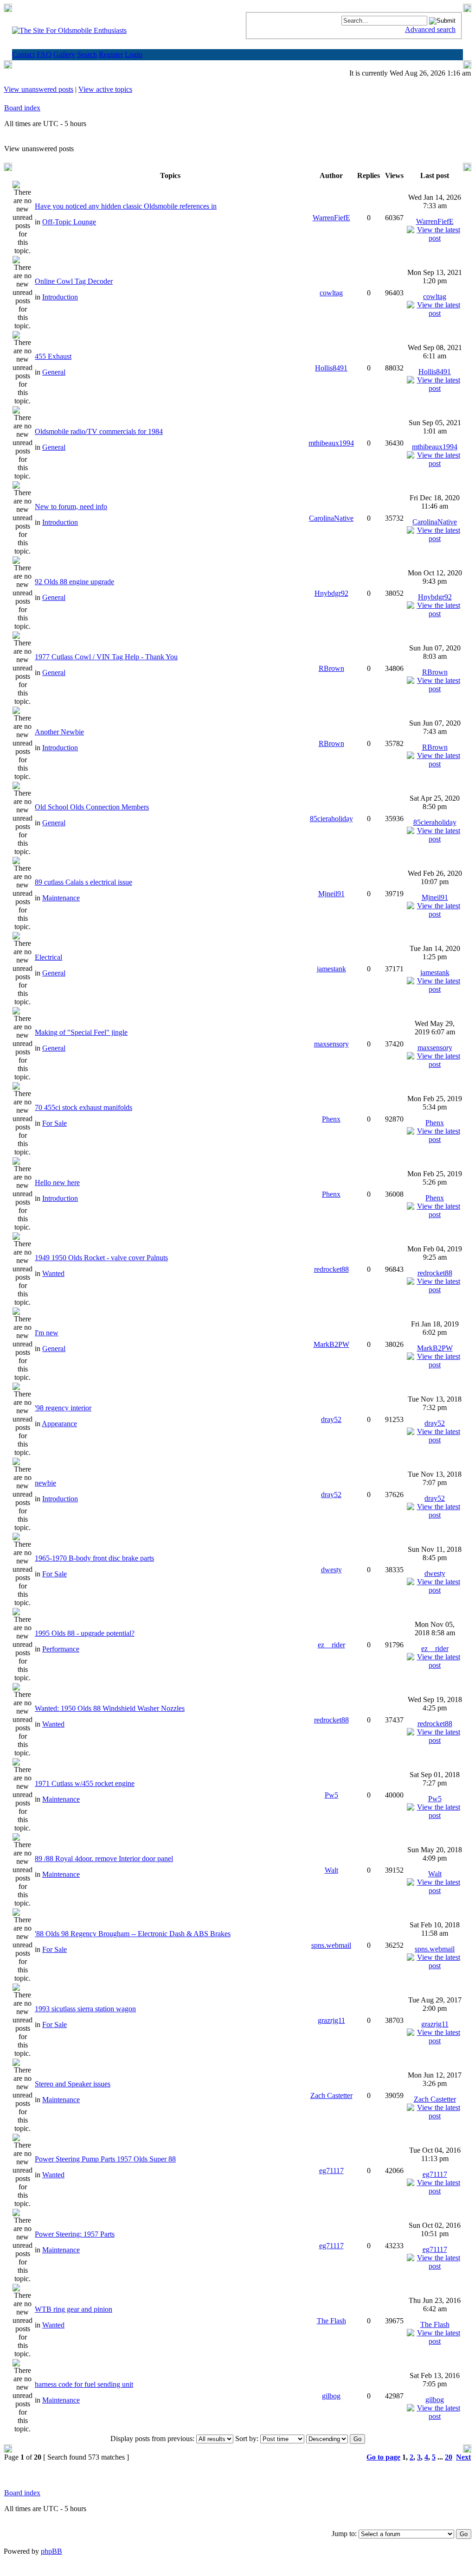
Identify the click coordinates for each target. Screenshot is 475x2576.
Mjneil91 (331, 894)
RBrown (331, 668)
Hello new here (57, 1183)
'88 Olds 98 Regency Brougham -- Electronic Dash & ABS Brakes (133, 1934)
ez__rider (331, 1645)
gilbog (331, 2396)
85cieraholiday (331, 819)
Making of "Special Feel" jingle (81, 1032)
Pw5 (331, 1795)
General (54, 372)
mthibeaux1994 (331, 443)
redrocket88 (331, 1269)
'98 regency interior (63, 1408)
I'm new (47, 1333)
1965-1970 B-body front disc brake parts (94, 1558)
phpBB (51, 2551)
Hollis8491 (331, 368)
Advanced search (430, 29)
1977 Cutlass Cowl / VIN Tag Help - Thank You (106, 657)
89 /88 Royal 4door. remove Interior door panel (104, 1859)
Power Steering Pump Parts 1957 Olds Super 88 (105, 2159)
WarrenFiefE (331, 218)
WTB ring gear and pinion (74, 2309)
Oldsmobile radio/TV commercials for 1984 (99, 431)
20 (449, 2457)
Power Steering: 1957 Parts (75, 2234)
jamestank (331, 969)
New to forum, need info (71, 507)
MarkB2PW (331, 1344)
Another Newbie (59, 732)
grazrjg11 (331, 2020)
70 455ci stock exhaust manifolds (83, 1107)
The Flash (331, 2321)
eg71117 (331, 2171)
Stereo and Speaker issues (73, 2084)
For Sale (55, 1123)
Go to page (383, 2457)
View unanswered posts (39, 89)
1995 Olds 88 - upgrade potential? (85, 1633)
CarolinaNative (331, 518)
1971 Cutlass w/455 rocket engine (85, 1783)
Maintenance (61, 898)
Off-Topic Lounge (69, 222)
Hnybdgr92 (331, 593)
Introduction (60, 297)
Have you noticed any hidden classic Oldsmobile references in (126, 206)
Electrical (48, 957)
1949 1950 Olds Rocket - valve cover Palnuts (101, 1258)
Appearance (59, 1424)
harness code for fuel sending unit (84, 2384)
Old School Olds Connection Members (92, 807)
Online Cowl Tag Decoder (74, 281)
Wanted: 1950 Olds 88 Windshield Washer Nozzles (110, 1708)
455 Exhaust (53, 356)
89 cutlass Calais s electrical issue (83, 882)
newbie (45, 1483)
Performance (61, 1649)
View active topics (105, 89)
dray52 (331, 1419)
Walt (331, 1870)
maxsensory (331, 1044)
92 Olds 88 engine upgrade (74, 582)
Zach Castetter (331, 2095)
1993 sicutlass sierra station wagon (85, 2009)
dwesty (331, 1570)
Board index (22, 108)
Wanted (53, 1273)
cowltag (331, 293)
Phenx (331, 1119)
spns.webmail (331, 1945)
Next (463, 2457)
